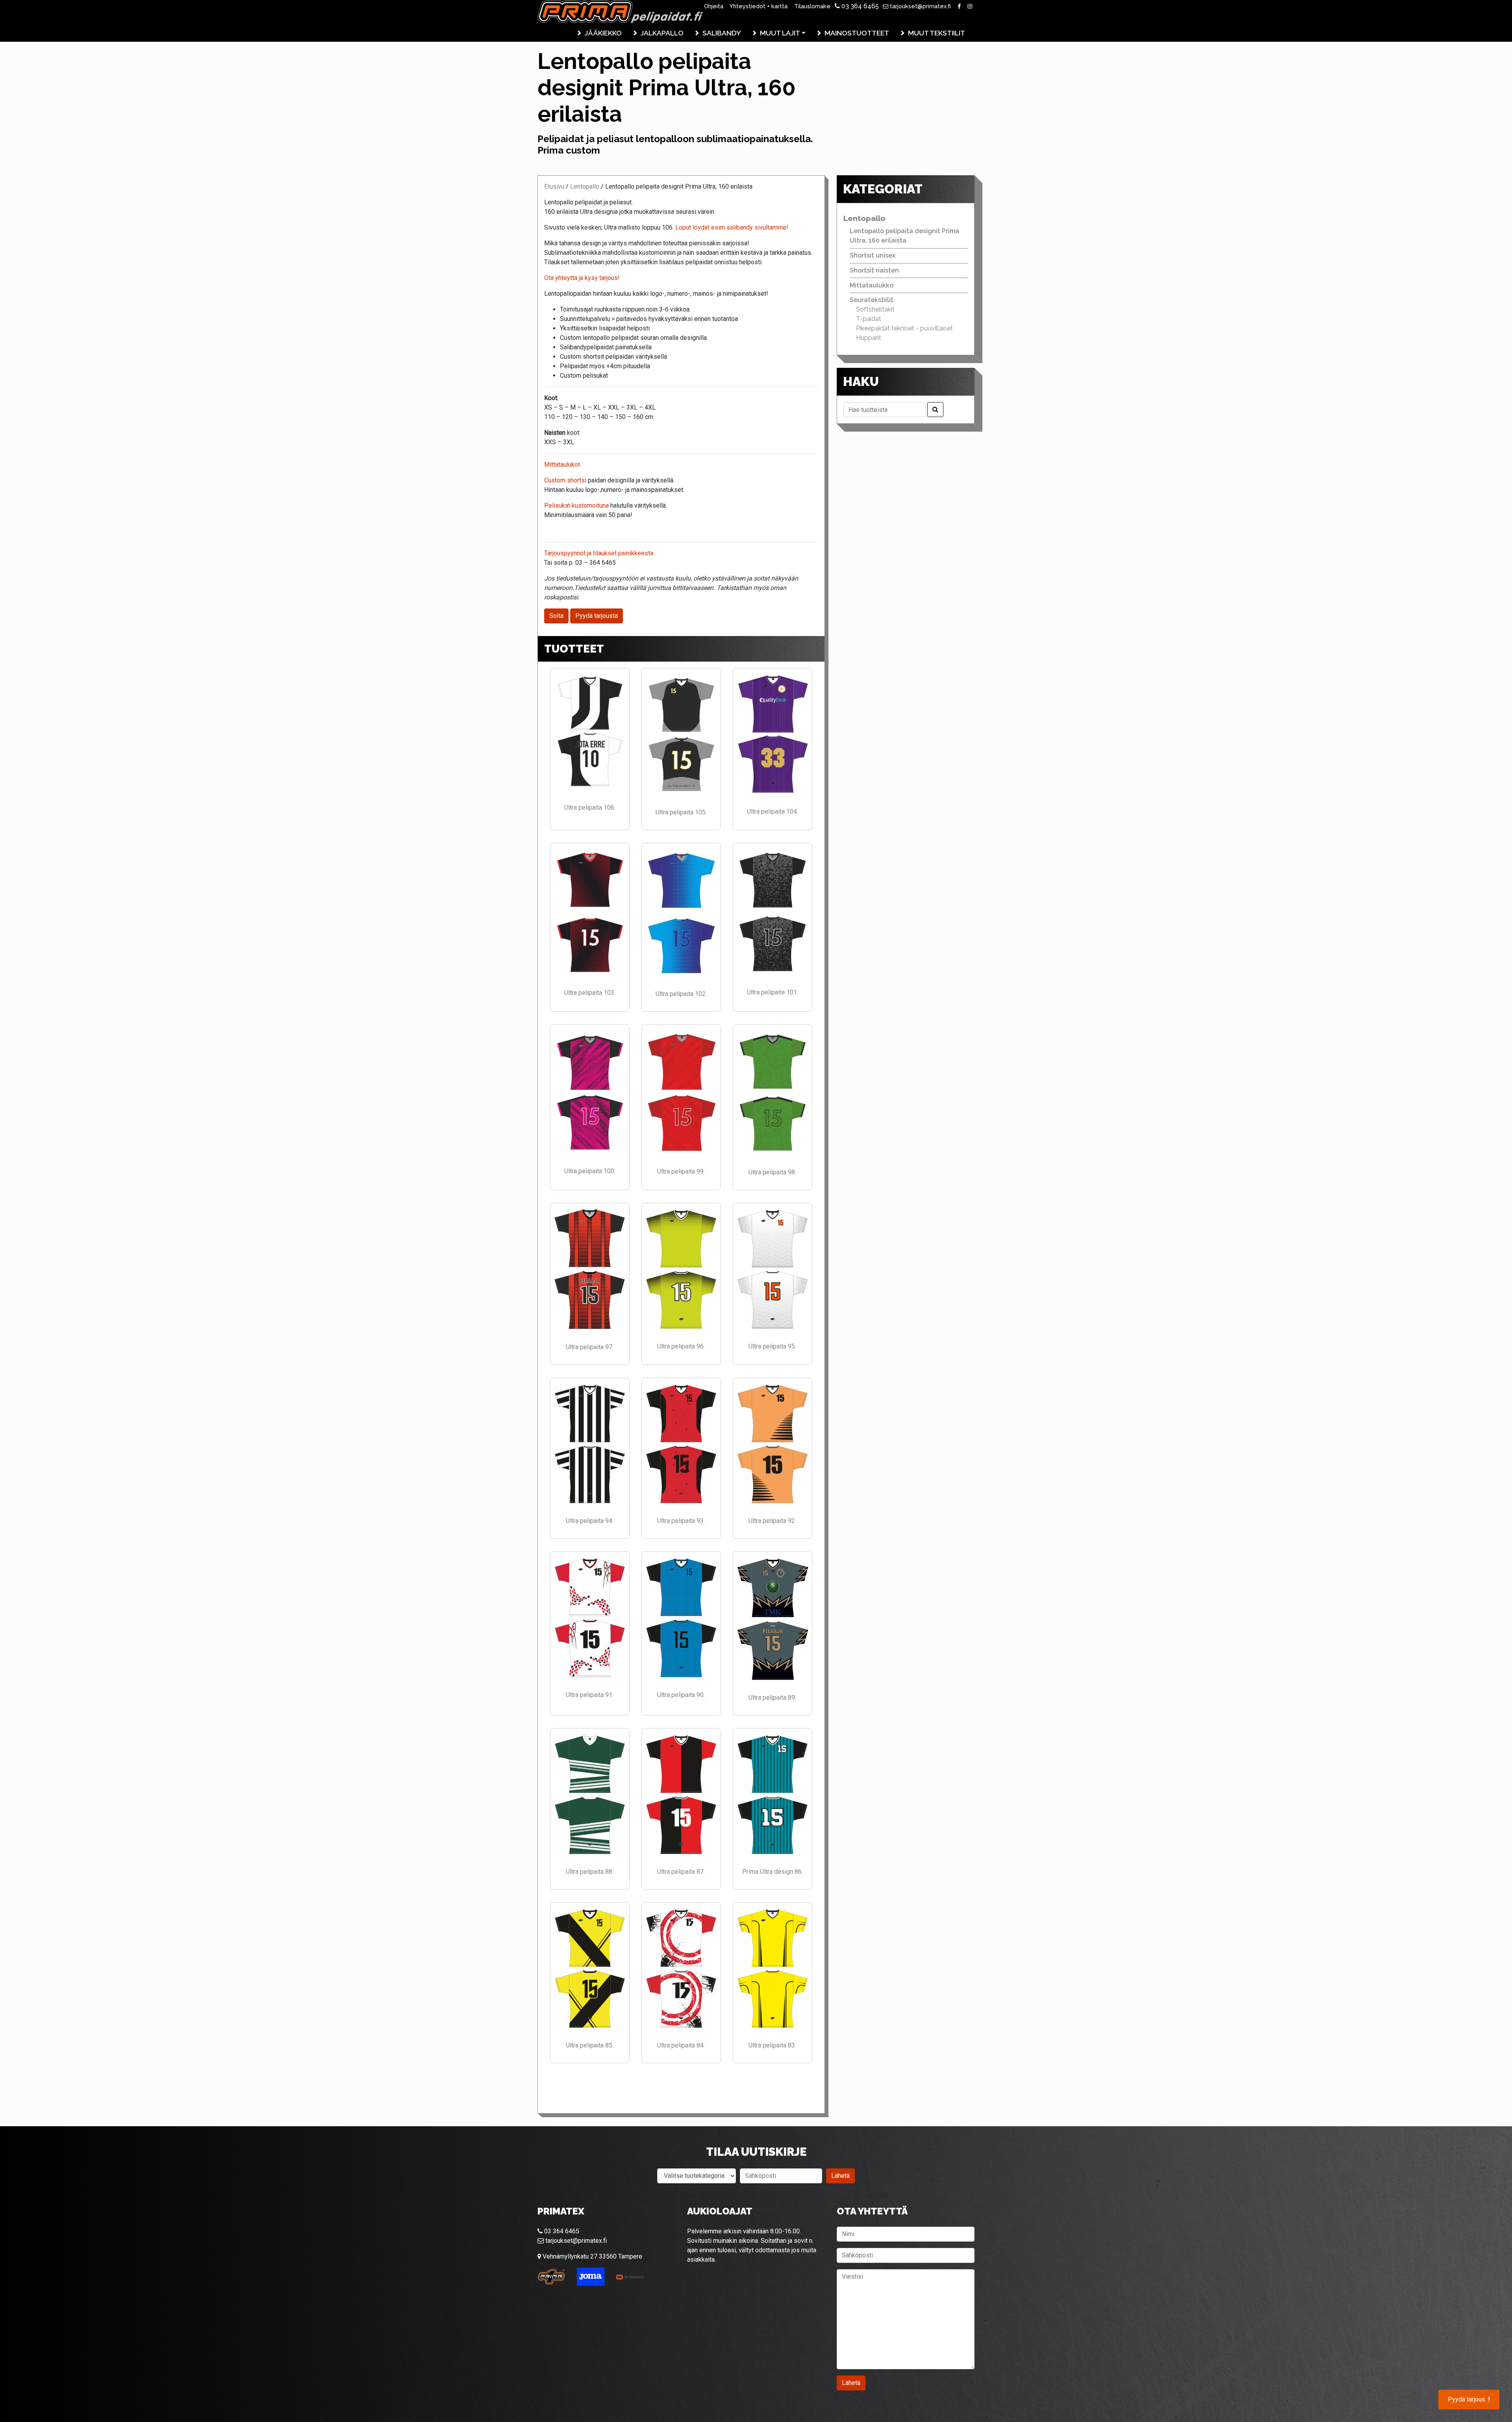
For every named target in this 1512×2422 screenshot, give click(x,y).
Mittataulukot (562, 465)
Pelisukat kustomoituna (576, 505)
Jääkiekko (603, 33)
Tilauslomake (812, 6)
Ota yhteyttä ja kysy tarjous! (582, 278)
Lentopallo (585, 186)
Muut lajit (780, 33)
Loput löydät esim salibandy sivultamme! (731, 227)
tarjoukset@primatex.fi (920, 6)
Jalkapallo (662, 33)
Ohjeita (714, 6)
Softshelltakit (875, 309)
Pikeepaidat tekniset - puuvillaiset (904, 328)
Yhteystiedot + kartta (759, 6)
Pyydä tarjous (1469, 2400)
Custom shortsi (566, 480)
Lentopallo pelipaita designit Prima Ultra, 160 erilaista (904, 236)
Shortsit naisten (874, 270)
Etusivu (554, 186)
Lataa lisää (681, 2088)
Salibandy (722, 33)
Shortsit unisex (873, 255)
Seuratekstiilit (872, 300)
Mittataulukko (872, 285)
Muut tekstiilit (937, 33)
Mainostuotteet (857, 33)
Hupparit (869, 338)
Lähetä (840, 2176)
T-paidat (869, 319)
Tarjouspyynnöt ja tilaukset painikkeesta (599, 553)
